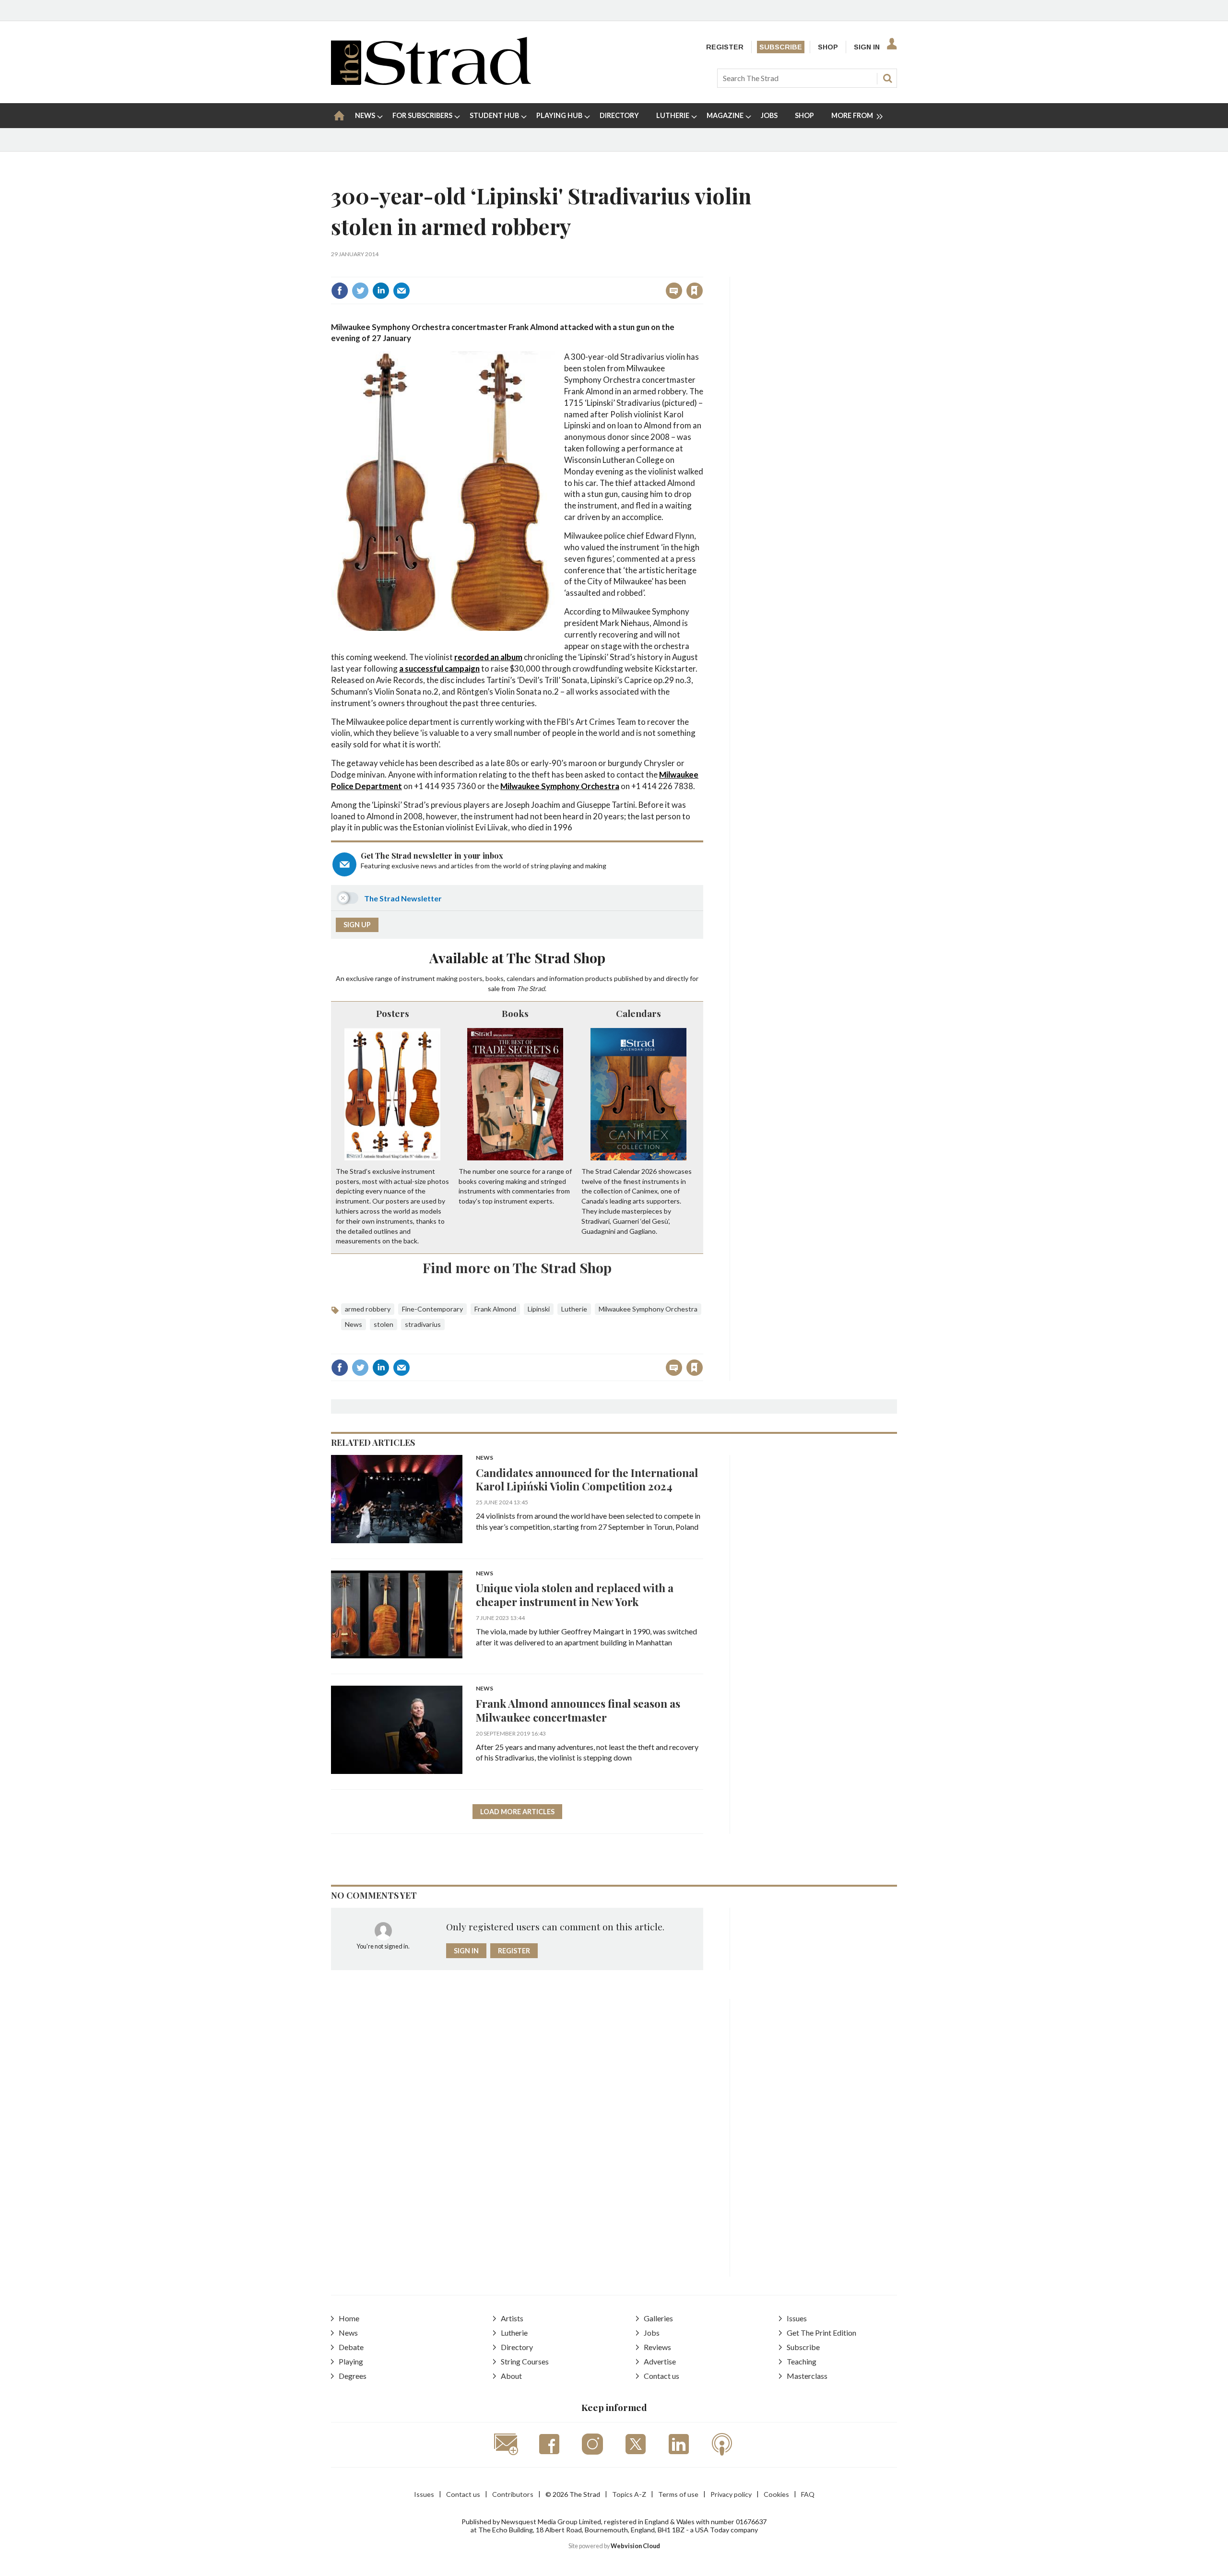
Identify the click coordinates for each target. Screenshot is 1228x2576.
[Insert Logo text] (431, 82)
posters (471, 978)
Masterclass (807, 2376)
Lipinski (539, 1309)
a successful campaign (439, 668)
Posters (393, 1013)
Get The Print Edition (821, 2333)
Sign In (867, 47)
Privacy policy (731, 2494)
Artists (512, 2318)
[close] (703, 270)
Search (887, 78)
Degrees (353, 2376)
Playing (351, 2361)
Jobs (652, 2333)
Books (515, 1013)
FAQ (808, 2494)
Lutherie (574, 1309)
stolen (384, 1324)
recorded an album (488, 657)
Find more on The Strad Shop (517, 1267)
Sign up (357, 925)
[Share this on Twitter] (360, 291)
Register (725, 47)
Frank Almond (495, 1309)
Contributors (513, 2494)
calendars (521, 978)
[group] (853, 116)
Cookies (776, 2494)
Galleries (658, 2318)
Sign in (575, 270)
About (511, 2376)
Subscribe (781, 47)
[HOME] (339, 116)
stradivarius (423, 1324)
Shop (828, 47)
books (495, 978)
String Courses (525, 2361)
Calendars (638, 1013)
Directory (517, 2347)
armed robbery (368, 1309)
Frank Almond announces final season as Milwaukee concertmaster (578, 1710)
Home (349, 2318)
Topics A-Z (629, 2494)
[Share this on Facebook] (340, 291)
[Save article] (695, 291)
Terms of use (678, 2494)
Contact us (661, 2376)
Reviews (657, 2347)
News (354, 1324)
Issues (797, 2318)
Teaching (802, 2361)
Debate (351, 2347)
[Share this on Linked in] (381, 291)
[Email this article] (401, 291)
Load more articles (517, 1812)
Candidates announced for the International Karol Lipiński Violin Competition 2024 (587, 1479)
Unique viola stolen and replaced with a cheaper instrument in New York (575, 1595)
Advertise (660, 2361)
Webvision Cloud (635, 2546)
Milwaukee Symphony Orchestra (560, 786)
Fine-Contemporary (432, 1309)
